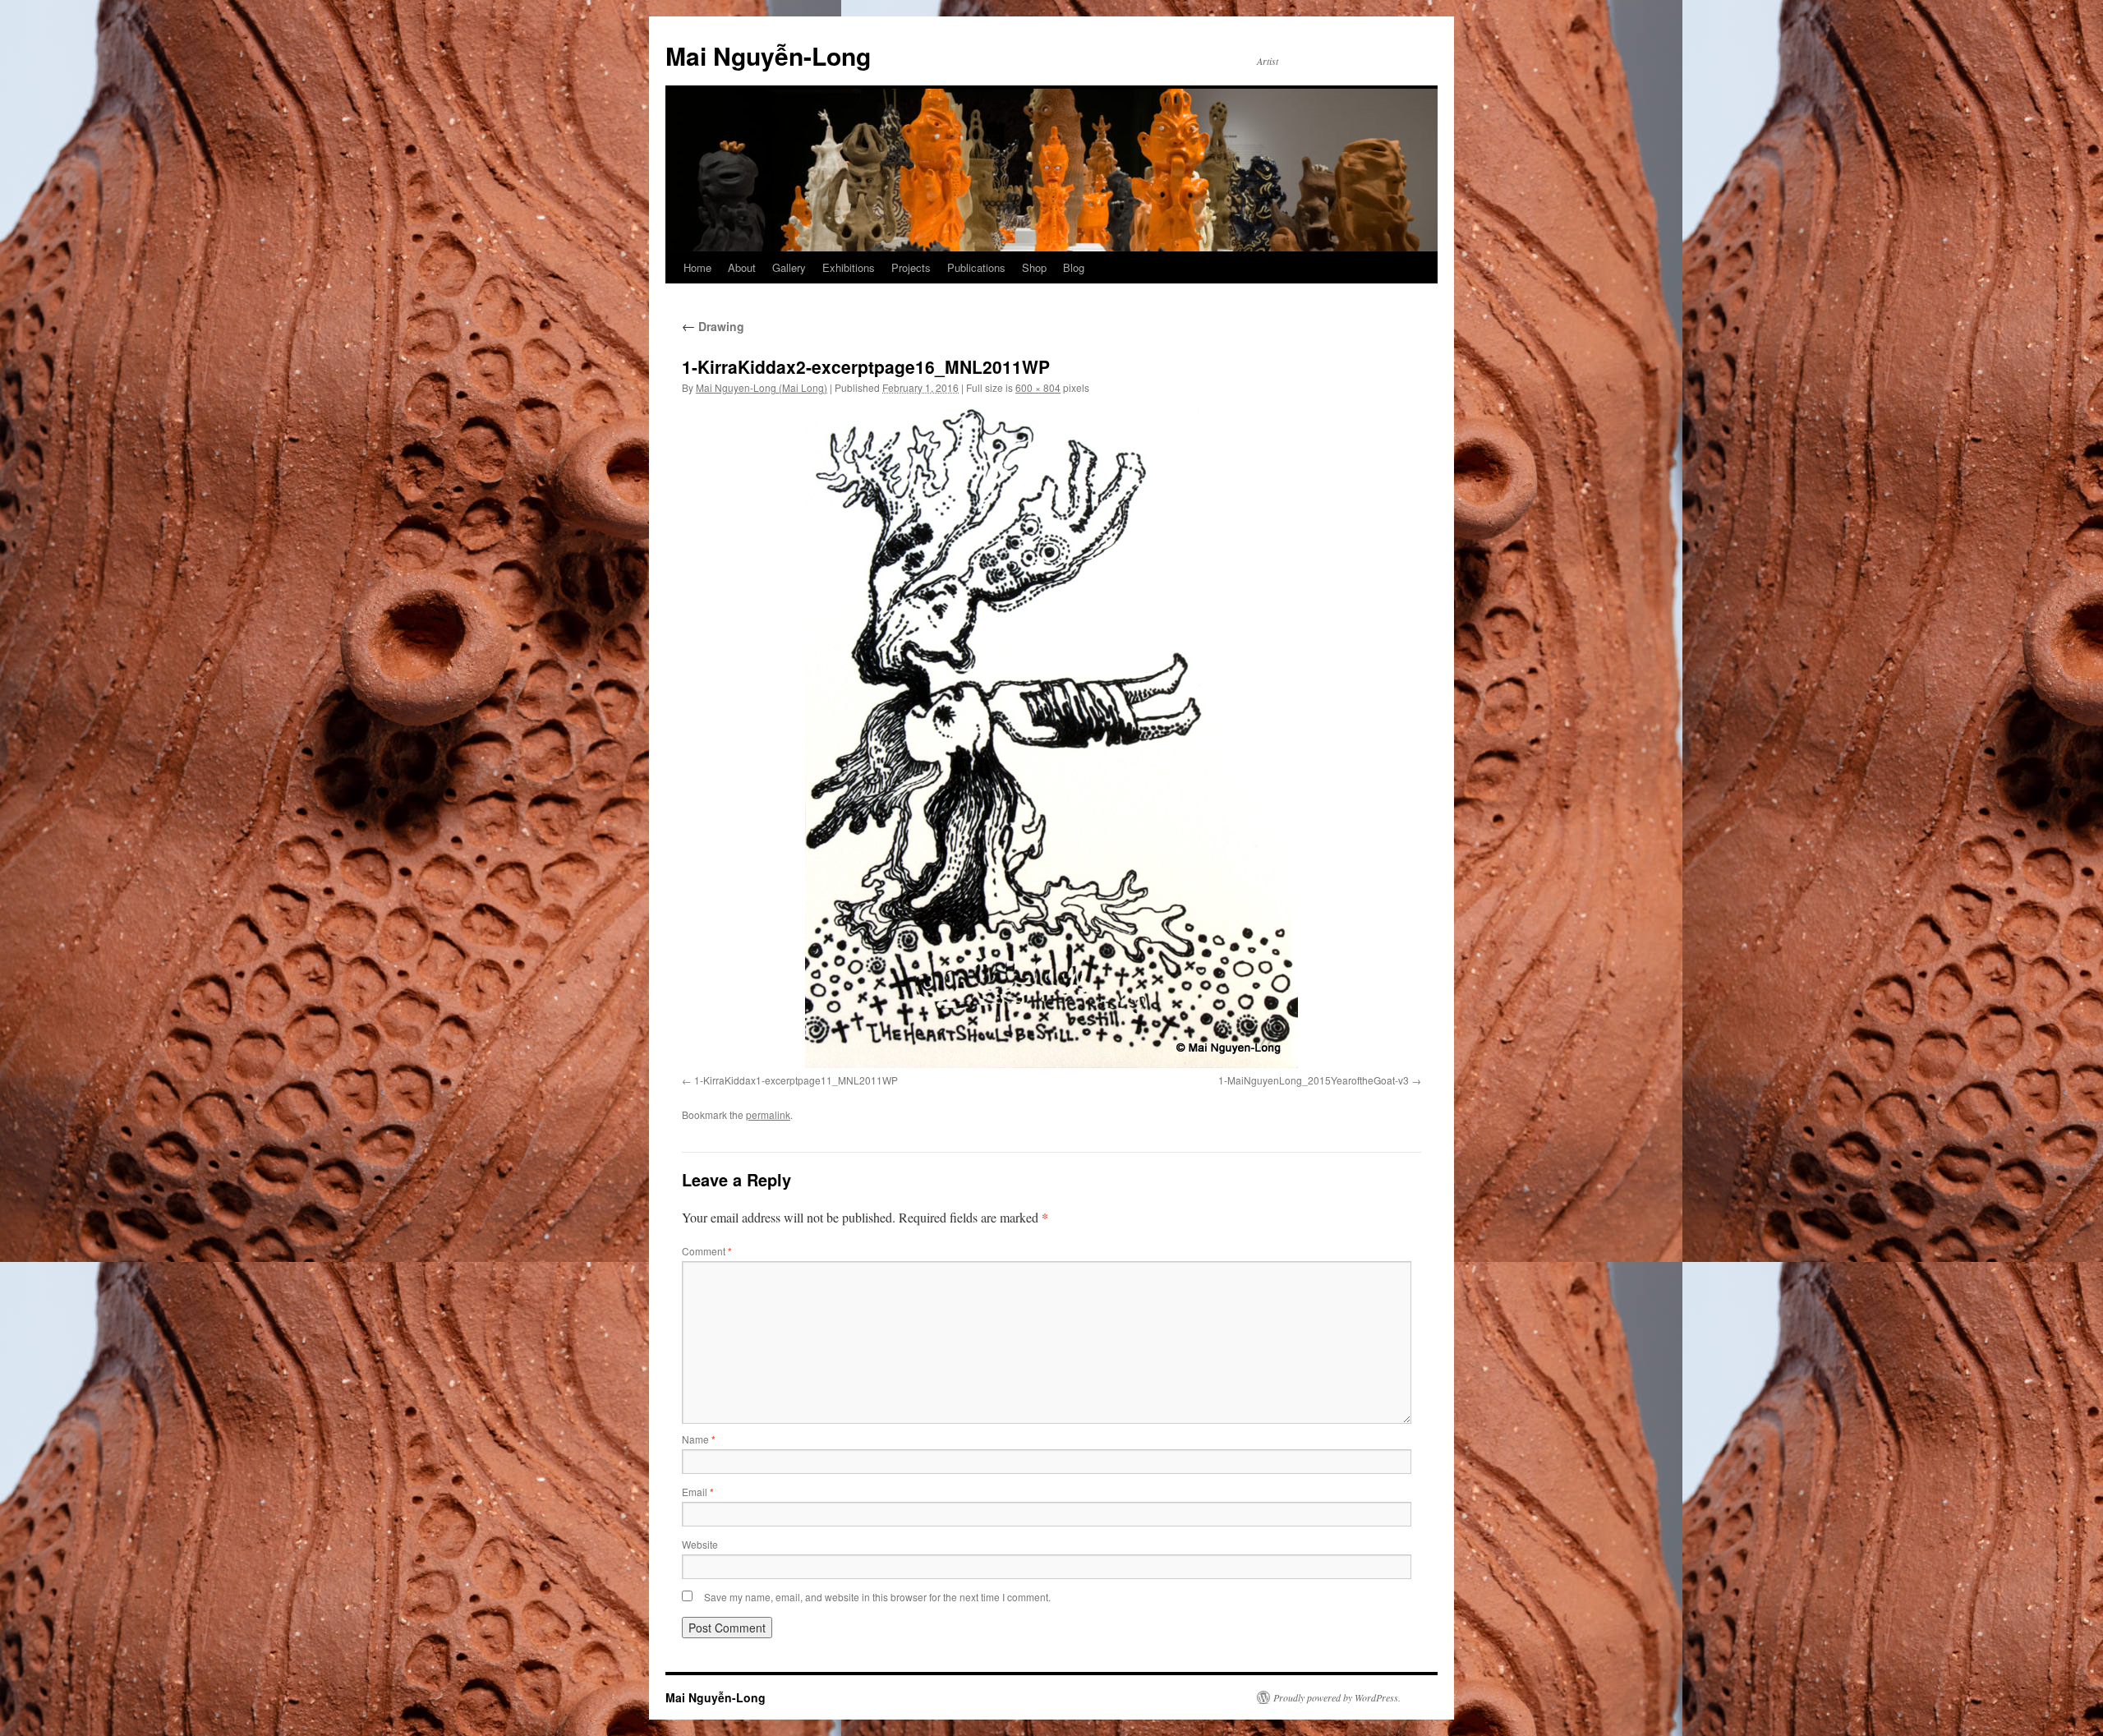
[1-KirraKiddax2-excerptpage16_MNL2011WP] (1051, 738)
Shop (1034, 267)
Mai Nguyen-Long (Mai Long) (762, 387)
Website (700, 1544)
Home (697, 267)
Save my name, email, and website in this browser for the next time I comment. (877, 1597)
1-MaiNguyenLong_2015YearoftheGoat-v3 (1314, 1080)
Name (699, 1439)
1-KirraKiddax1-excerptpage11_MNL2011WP (796, 1080)
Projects (911, 267)
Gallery (789, 267)
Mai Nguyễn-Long (768, 55)
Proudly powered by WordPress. (1337, 1697)
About (742, 267)
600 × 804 (1038, 387)
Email (698, 1492)
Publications (976, 267)
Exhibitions (849, 267)
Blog (1074, 267)
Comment (707, 1251)
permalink (768, 1114)
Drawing (713, 326)
